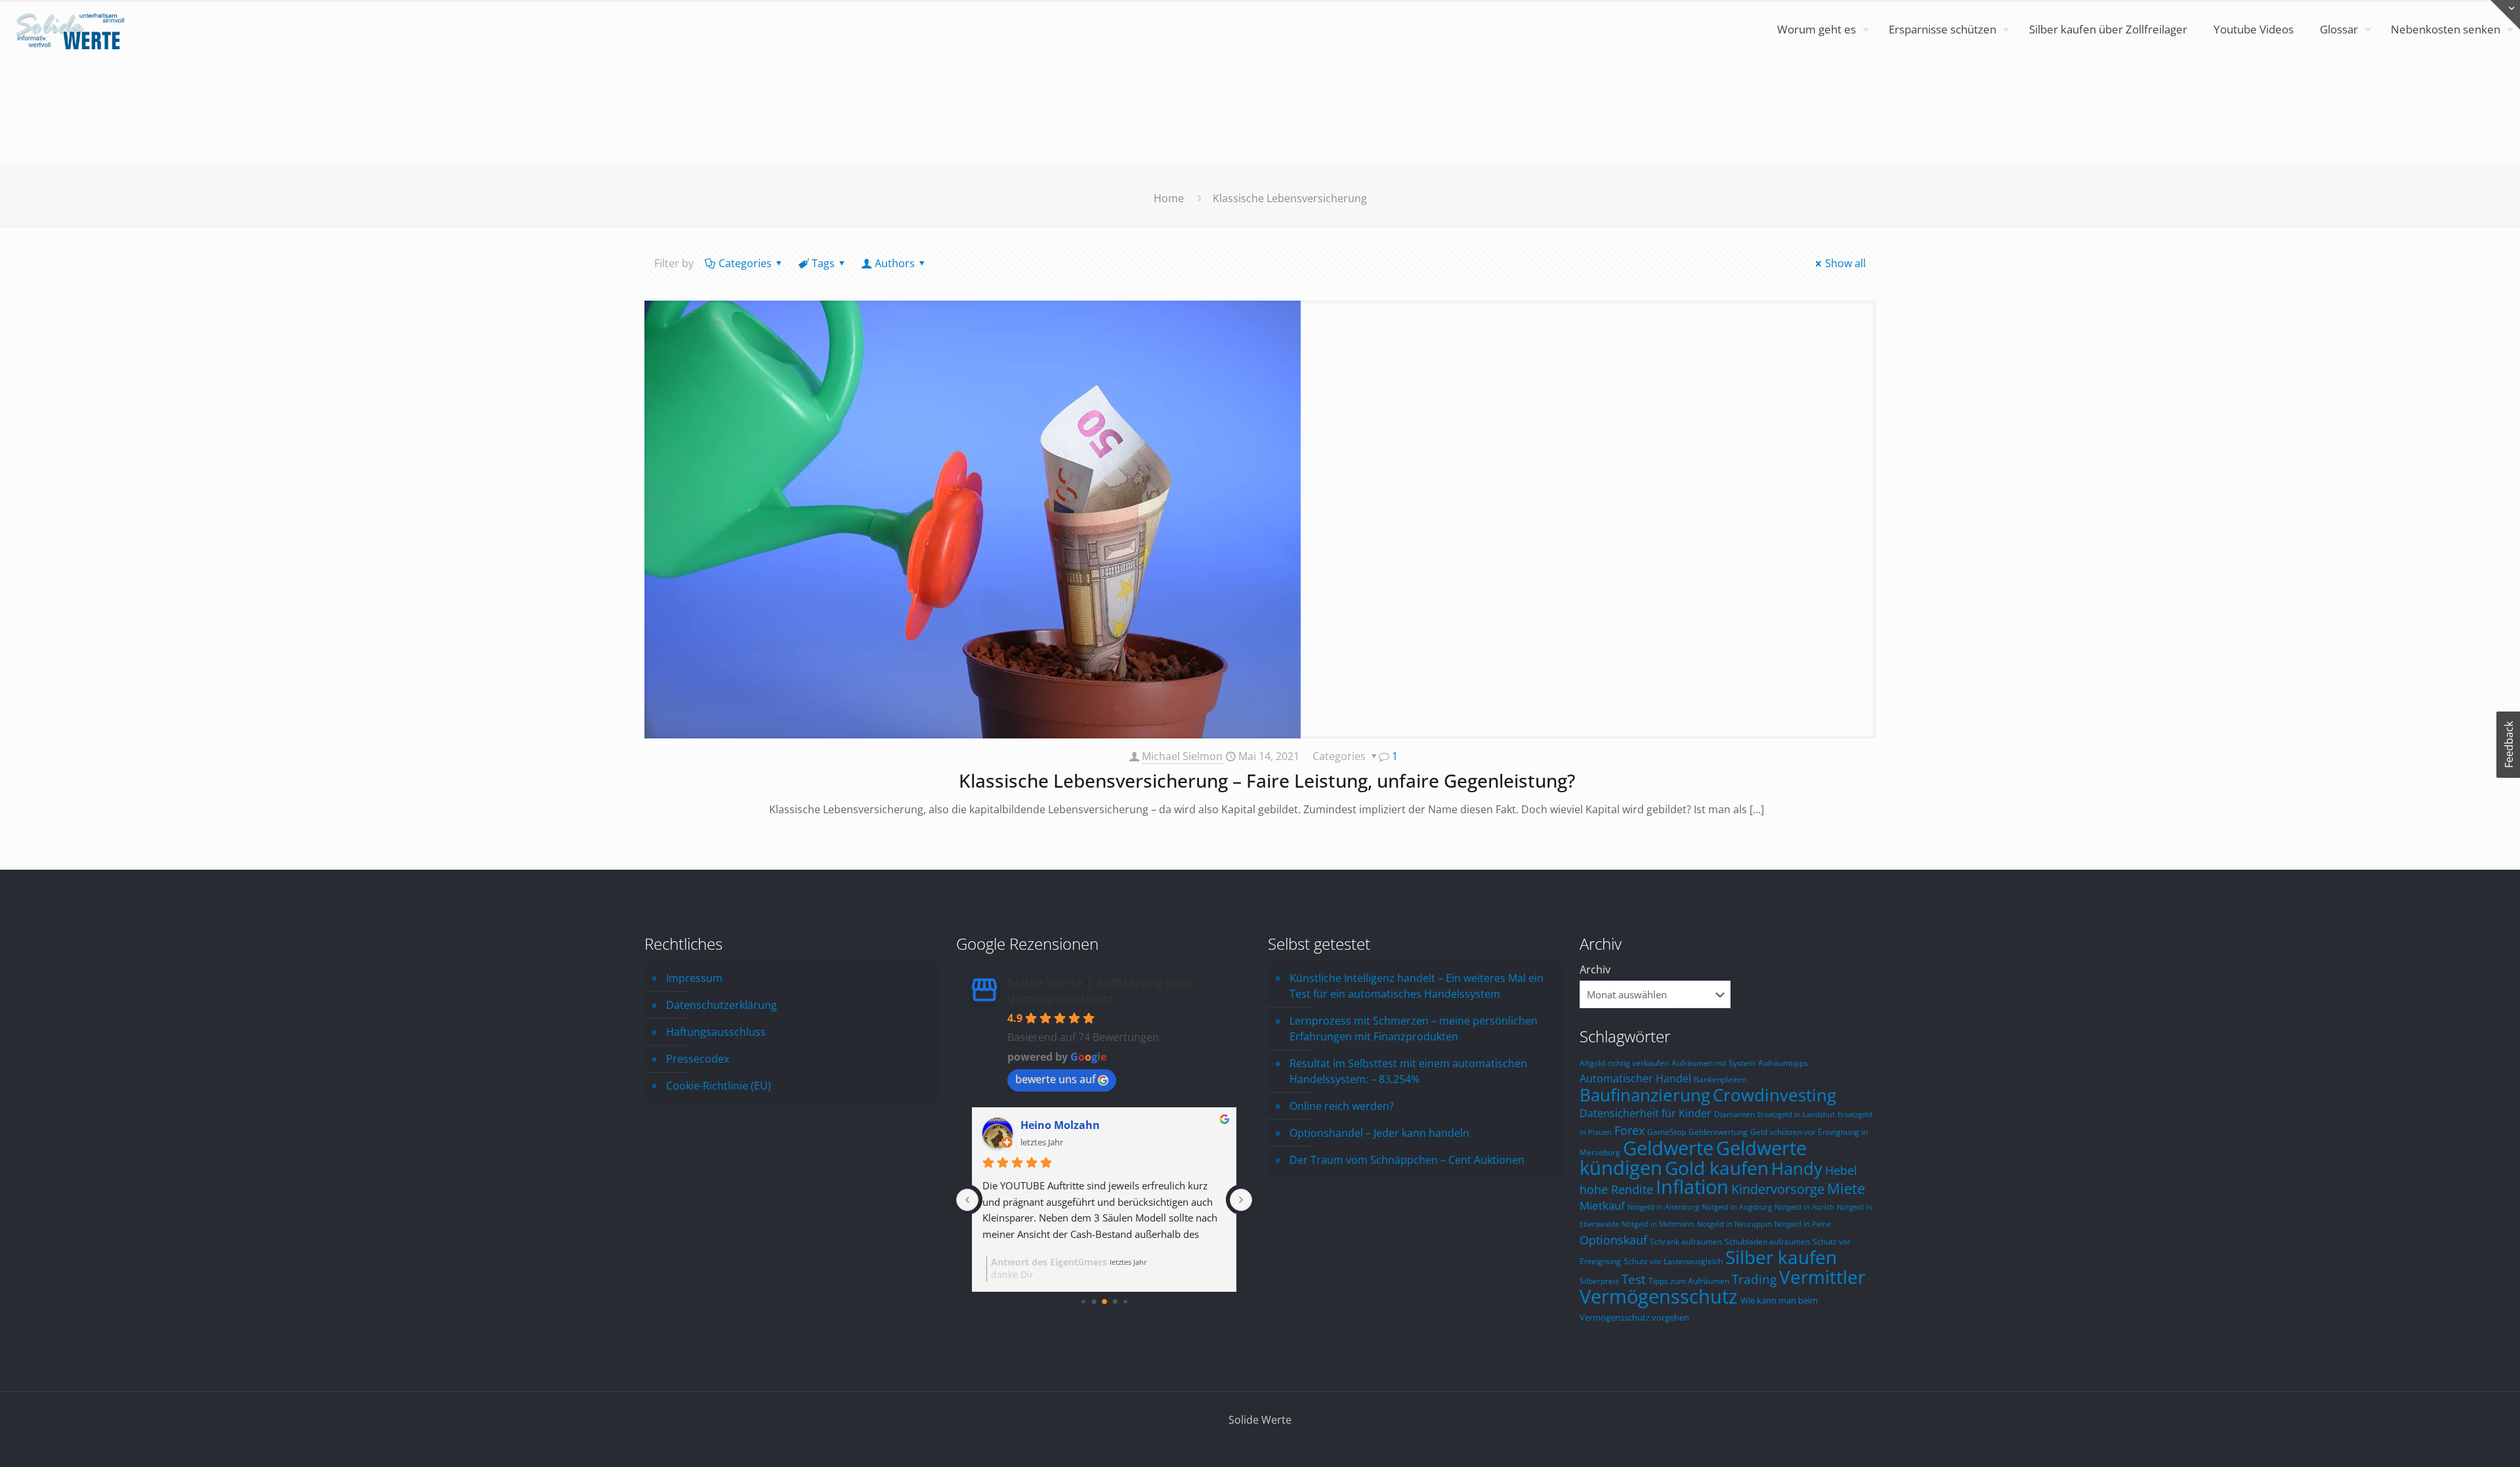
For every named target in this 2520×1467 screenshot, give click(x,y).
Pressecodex (698, 1059)
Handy (1797, 1168)
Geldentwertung (1718, 1132)
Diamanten (1734, 1114)
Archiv (1595, 969)
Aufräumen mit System (1713, 1063)
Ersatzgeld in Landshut (1796, 1115)
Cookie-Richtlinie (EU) (719, 1086)
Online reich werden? (1342, 1106)
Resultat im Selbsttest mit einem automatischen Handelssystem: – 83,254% (1408, 1071)
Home (1169, 198)
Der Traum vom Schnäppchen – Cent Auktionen (1407, 1160)
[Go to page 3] (1115, 1302)
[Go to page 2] (1104, 1302)
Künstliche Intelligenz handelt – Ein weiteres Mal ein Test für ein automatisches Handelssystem (1417, 986)
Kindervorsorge (1778, 1189)
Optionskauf (1613, 1240)
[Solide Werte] (72, 30)
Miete (1846, 1188)
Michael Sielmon (1182, 756)
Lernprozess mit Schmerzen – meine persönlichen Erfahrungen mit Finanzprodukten (1414, 1029)
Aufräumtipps (1783, 1063)
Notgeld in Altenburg (1663, 1207)
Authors (895, 263)
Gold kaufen (1717, 1168)
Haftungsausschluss (716, 1032)
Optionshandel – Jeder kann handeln (1379, 1133)
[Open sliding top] (2505, 15)
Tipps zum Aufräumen (1689, 1281)
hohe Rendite (1616, 1189)
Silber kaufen (1781, 1257)
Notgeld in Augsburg (1737, 1207)
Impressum (694, 978)
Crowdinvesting (1774, 1095)
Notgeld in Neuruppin (1734, 1224)
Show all (1845, 263)
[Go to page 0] (1083, 1301)
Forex (1629, 1130)
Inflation (1692, 1187)
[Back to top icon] (2457, 1440)
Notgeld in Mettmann (1658, 1224)
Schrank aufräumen (1686, 1241)
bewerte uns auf (1055, 1079)
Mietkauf (1602, 1205)
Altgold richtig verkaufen (1624, 1063)
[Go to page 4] (1125, 1301)
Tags (823, 263)
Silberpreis (1599, 1281)
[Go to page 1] (1094, 1302)
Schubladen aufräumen (1767, 1241)
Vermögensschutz (1659, 1296)
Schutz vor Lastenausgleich (1673, 1261)
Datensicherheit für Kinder (1646, 1113)
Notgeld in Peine (1803, 1224)
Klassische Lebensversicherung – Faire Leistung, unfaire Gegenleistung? (1267, 780)
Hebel (1841, 1170)
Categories (745, 263)
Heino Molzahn (1060, 1125)
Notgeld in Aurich (1804, 1207)
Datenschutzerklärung (722, 1005)
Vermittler (1822, 1277)
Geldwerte (1668, 1148)
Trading (1754, 1279)
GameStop (1667, 1132)
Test (1634, 1279)
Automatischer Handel (1635, 1078)
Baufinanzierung (1645, 1095)
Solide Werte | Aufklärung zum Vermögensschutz (1099, 990)
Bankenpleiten (1720, 1079)
